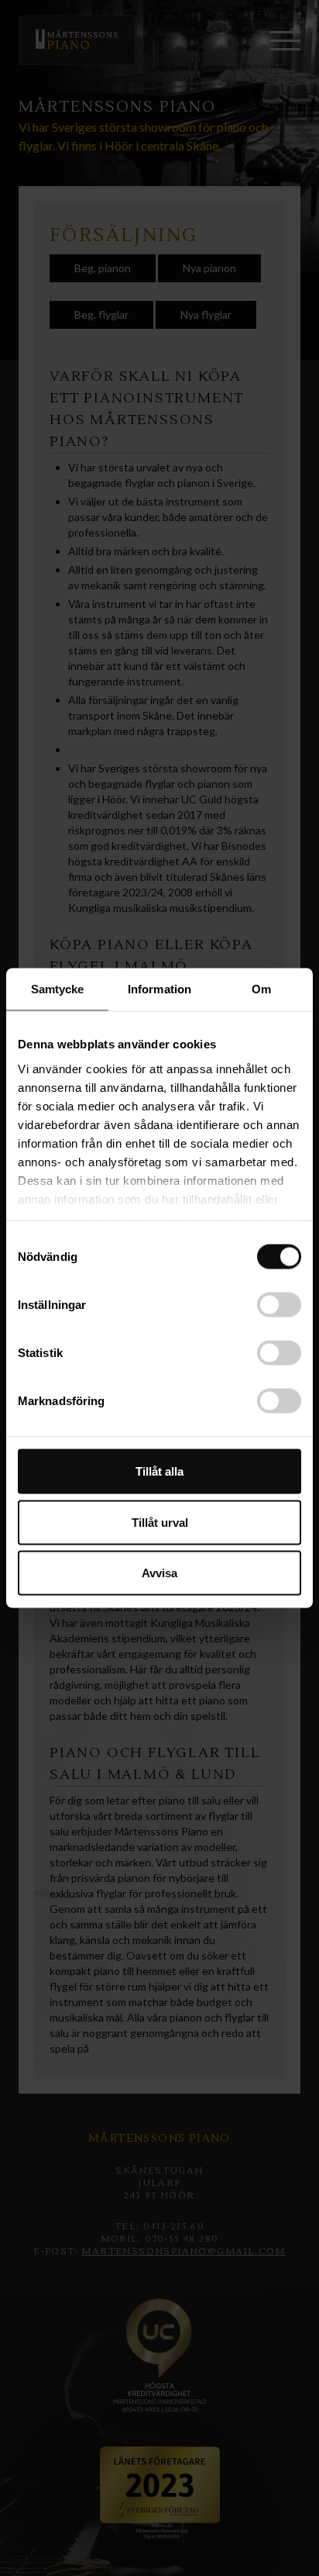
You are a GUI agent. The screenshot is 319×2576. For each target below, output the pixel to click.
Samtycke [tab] (58, 989)
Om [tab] (261, 989)
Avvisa (159, 1573)
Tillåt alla (159, 1471)
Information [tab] (159, 989)
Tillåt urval (160, 1522)
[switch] (279, 1305)
